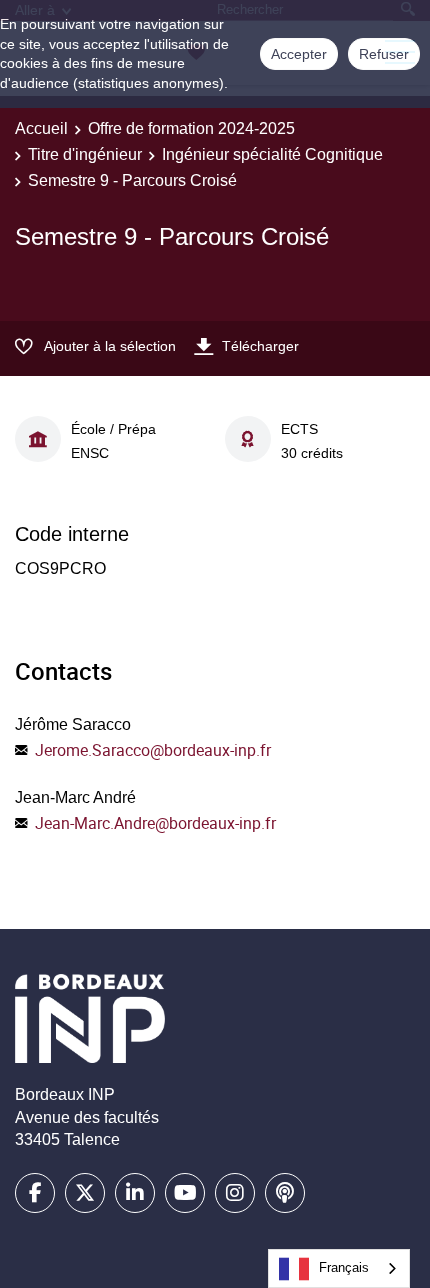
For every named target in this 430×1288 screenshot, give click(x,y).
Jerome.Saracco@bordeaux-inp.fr (153, 750)
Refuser (384, 54)
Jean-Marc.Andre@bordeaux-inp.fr (155, 823)
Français (344, 1267)
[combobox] (339, 1268)
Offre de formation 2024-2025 (191, 128)
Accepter (299, 54)
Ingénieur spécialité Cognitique (272, 154)
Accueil (41, 128)
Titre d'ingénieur (85, 154)
